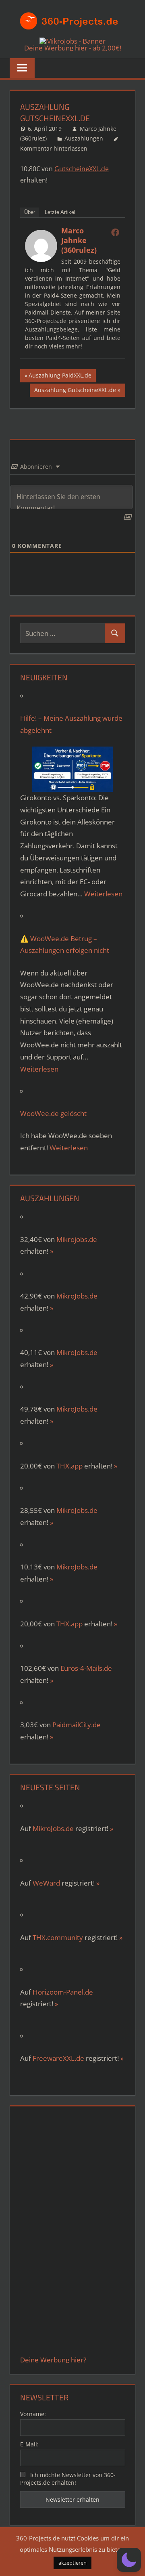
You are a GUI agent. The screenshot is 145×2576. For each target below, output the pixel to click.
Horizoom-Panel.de (63, 1992)
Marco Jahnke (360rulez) (79, 240)
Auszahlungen (84, 138)
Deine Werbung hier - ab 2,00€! (73, 48)
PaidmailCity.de (77, 1725)
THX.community (58, 1937)
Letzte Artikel (60, 212)
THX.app (69, 1466)
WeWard (46, 1883)
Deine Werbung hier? (53, 2360)
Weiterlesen (103, 894)
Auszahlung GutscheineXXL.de (75, 391)
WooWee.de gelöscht (53, 1113)
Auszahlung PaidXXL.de (60, 377)
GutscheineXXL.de (82, 169)
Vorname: (33, 2414)
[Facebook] (115, 232)
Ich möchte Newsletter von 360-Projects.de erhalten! (68, 2479)
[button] (129, 2560)
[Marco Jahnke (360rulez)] (41, 260)
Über (30, 212)
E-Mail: (29, 2444)
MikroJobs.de (77, 1296)
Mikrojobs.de (77, 1239)
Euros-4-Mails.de (86, 1668)
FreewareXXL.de (58, 2058)
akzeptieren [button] (72, 2563)
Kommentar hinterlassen (54, 148)
